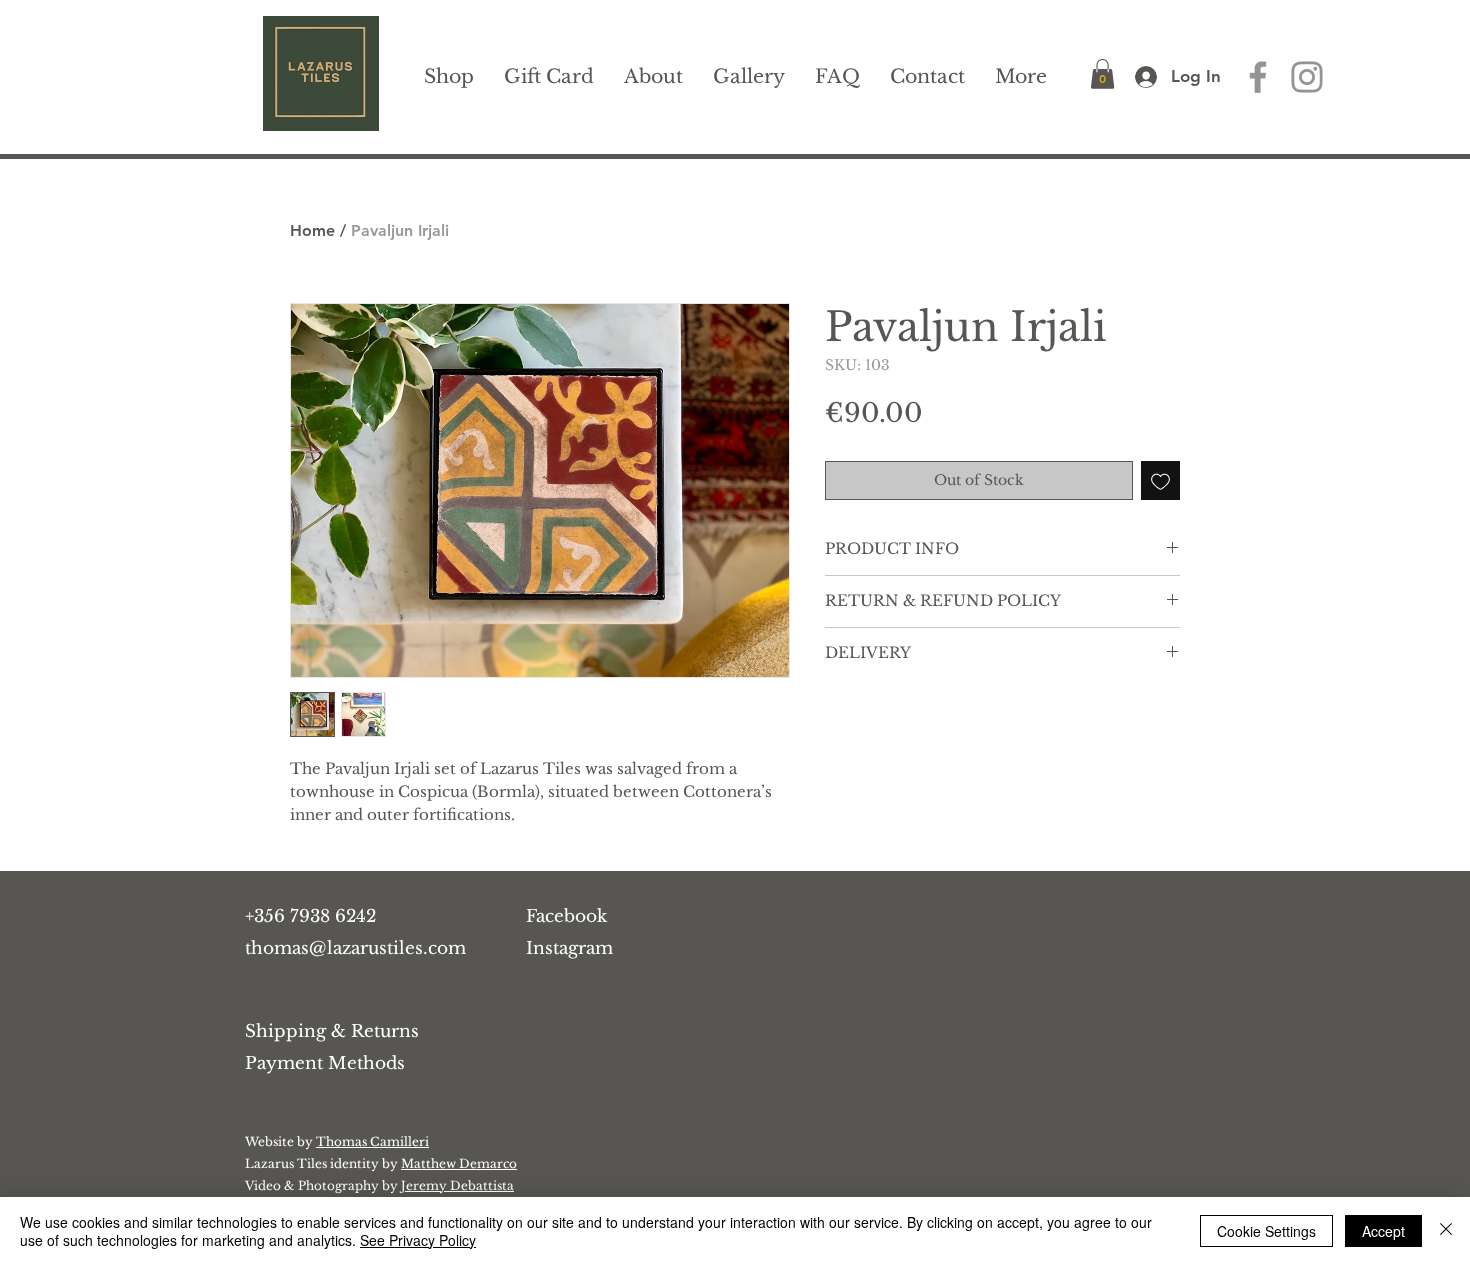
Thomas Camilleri (372, 1141)
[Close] (1446, 1231)
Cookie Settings (1266, 1231)
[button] (1102, 74)
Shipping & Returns (332, 1031)
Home (312, 230)
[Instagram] (1307, 77)
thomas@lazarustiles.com (355, 948)
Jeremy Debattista (457, 1185)
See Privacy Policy (418, 1240)
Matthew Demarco (459, 1163)
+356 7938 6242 (310, 916)
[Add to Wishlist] (1160, 480)
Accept (1383, 1231)
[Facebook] (1258, 77)
